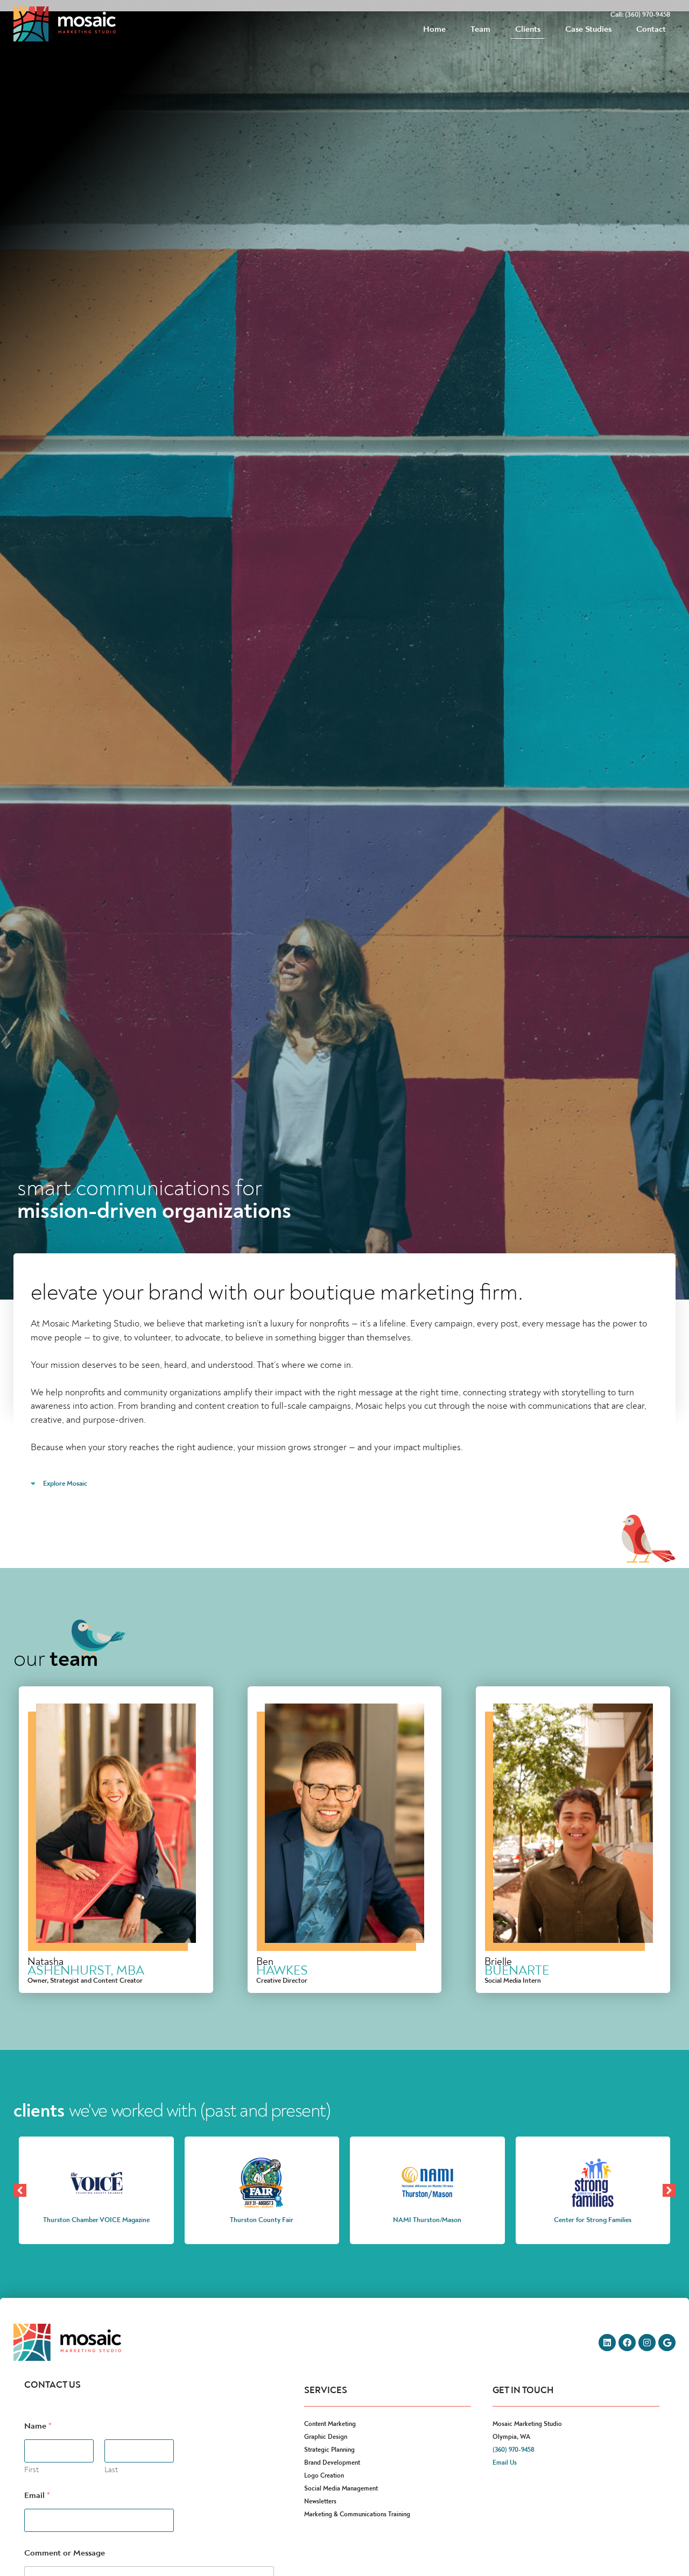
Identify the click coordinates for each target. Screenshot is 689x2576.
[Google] (667, 2343)
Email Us (505, 2463)
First (31, 2470)
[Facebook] (627, 2343)
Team (480, 29)
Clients (528, 29)
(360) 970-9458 (514, 2450)
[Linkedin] (607, 2343)
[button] (669, 2190)
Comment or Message (65, 2553)
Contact (651, 29)
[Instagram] (647, 2343)
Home (434, 29)
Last (111, 2470)
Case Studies (589, 29)
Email (37, 2496)
